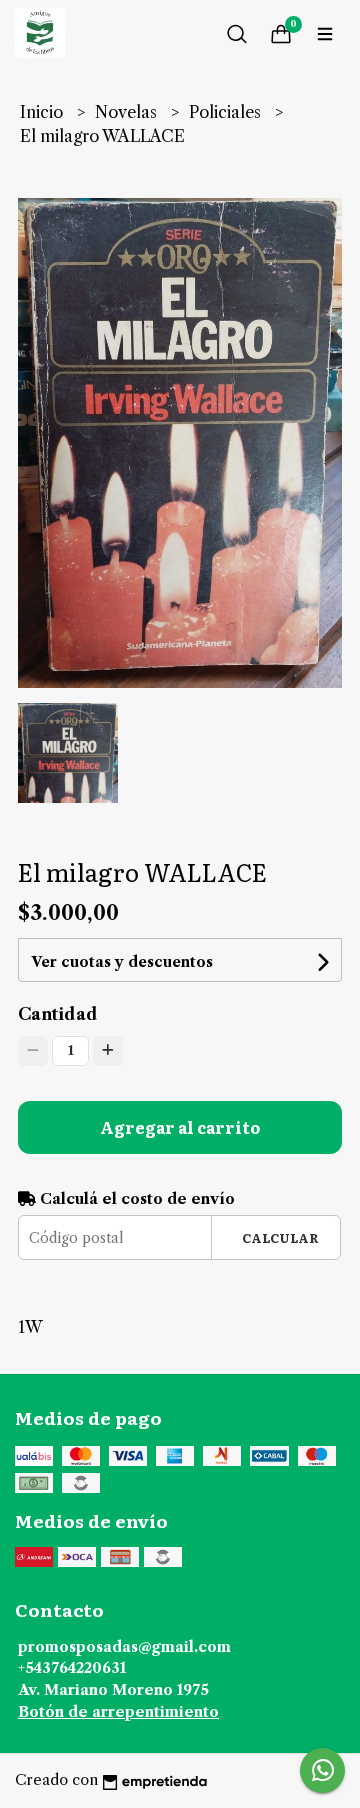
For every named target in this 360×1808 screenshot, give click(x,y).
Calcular (280, 1237)
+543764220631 (72, 1668)
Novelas (128, 112)
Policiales (227, 112)
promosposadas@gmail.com (124, 1647)
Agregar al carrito (180, 1127)
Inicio (43, 112)
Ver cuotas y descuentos (122, 962)
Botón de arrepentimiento (118, 1712)
